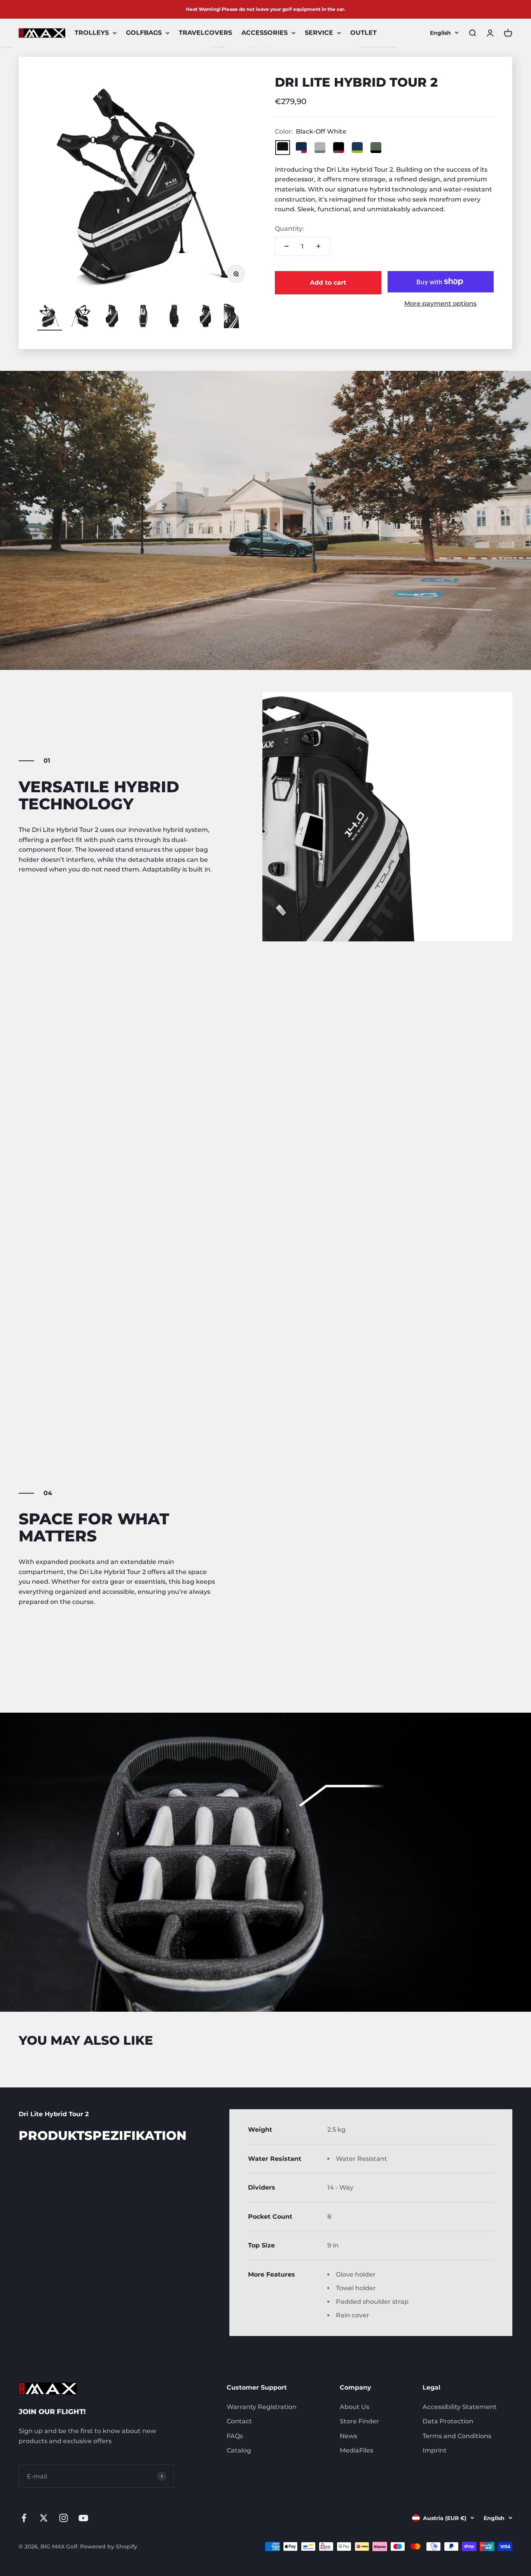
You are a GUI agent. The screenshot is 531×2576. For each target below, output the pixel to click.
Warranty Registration (262, 2407)
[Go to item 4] (143, 317)
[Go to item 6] (205, 317)
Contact (239, 2421)
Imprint (435, 2450)
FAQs (235, 2436)
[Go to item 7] (236, 317)
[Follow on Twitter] (44, 2518)
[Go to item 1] (50, 317)
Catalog (239, 2450)
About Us (355, 2407)
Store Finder (359, 2421)
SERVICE (319, 33)
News (348, 2436)
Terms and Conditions (457, 2436)
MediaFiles (356, 2450)
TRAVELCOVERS (205, 33)
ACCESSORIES (265, 33)
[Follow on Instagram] (64, 2518)
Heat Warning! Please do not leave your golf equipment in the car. (265, 9)
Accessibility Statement (460, 2407)
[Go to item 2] (81, 317)
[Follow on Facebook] (24, 2518)
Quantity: (289, 229)
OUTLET (363, 33)
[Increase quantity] (318, 246)
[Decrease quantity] (286, 246)
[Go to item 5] (174, 317)
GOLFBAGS (144, 33)
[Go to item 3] (112, 317)
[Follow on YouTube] (83, 2518)
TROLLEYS (92, 33)
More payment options (440, 304)
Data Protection (448, 2421)
